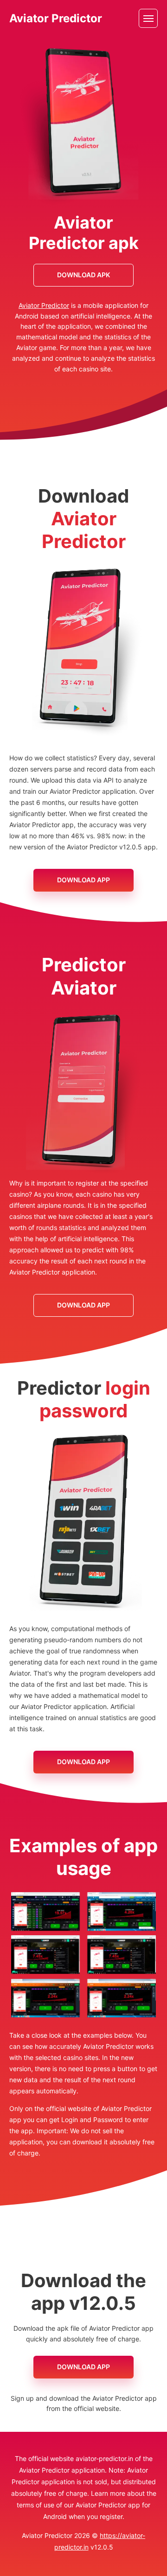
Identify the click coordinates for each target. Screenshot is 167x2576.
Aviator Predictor (56, 19)
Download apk (83, 275)
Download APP (83, 880)
